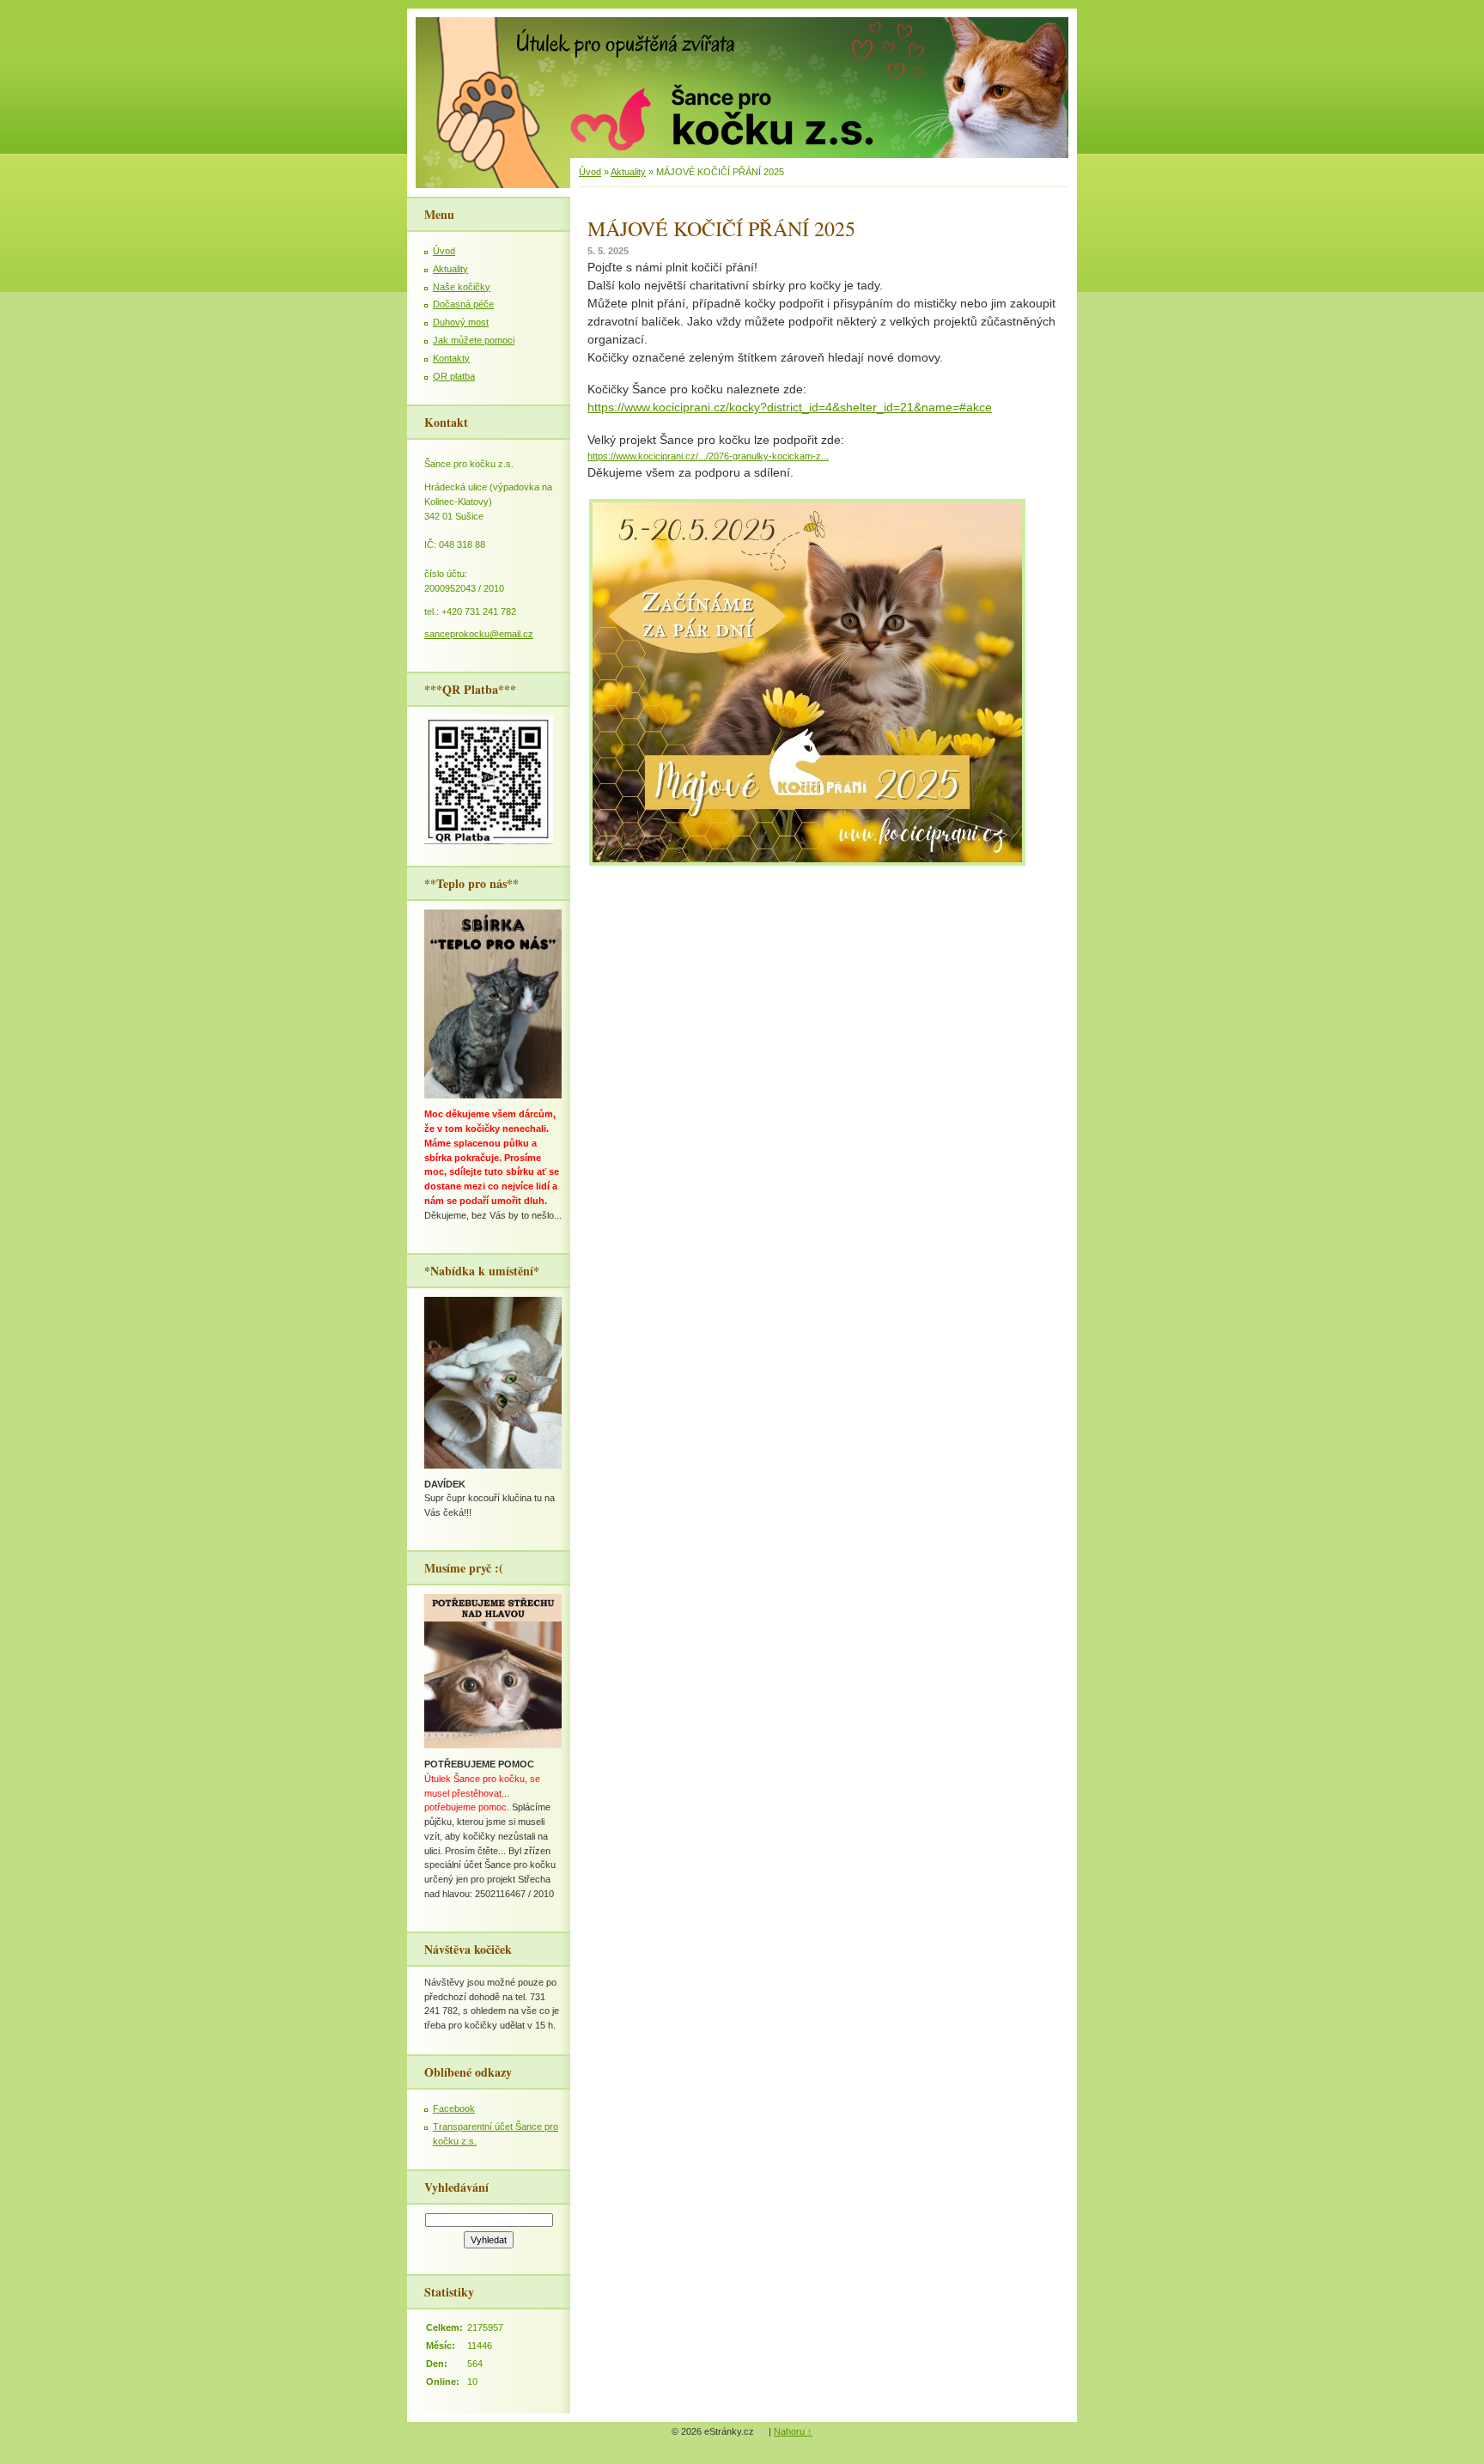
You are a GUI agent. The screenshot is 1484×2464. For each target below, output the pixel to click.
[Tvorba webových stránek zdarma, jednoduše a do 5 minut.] (763, 2433)
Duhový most (461, 322)
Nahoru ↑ (793, 2431)
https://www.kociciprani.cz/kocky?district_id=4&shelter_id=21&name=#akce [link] (790, 407)
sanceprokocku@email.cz (479, 634)
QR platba (454, 376)
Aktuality (628, 172)
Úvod (590, 172)
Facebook (454, 2108)
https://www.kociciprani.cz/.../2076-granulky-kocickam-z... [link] (708, 456)
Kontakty (451, 358)
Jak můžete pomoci (474, 340)
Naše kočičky (462, 287)
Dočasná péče (463, 304)
